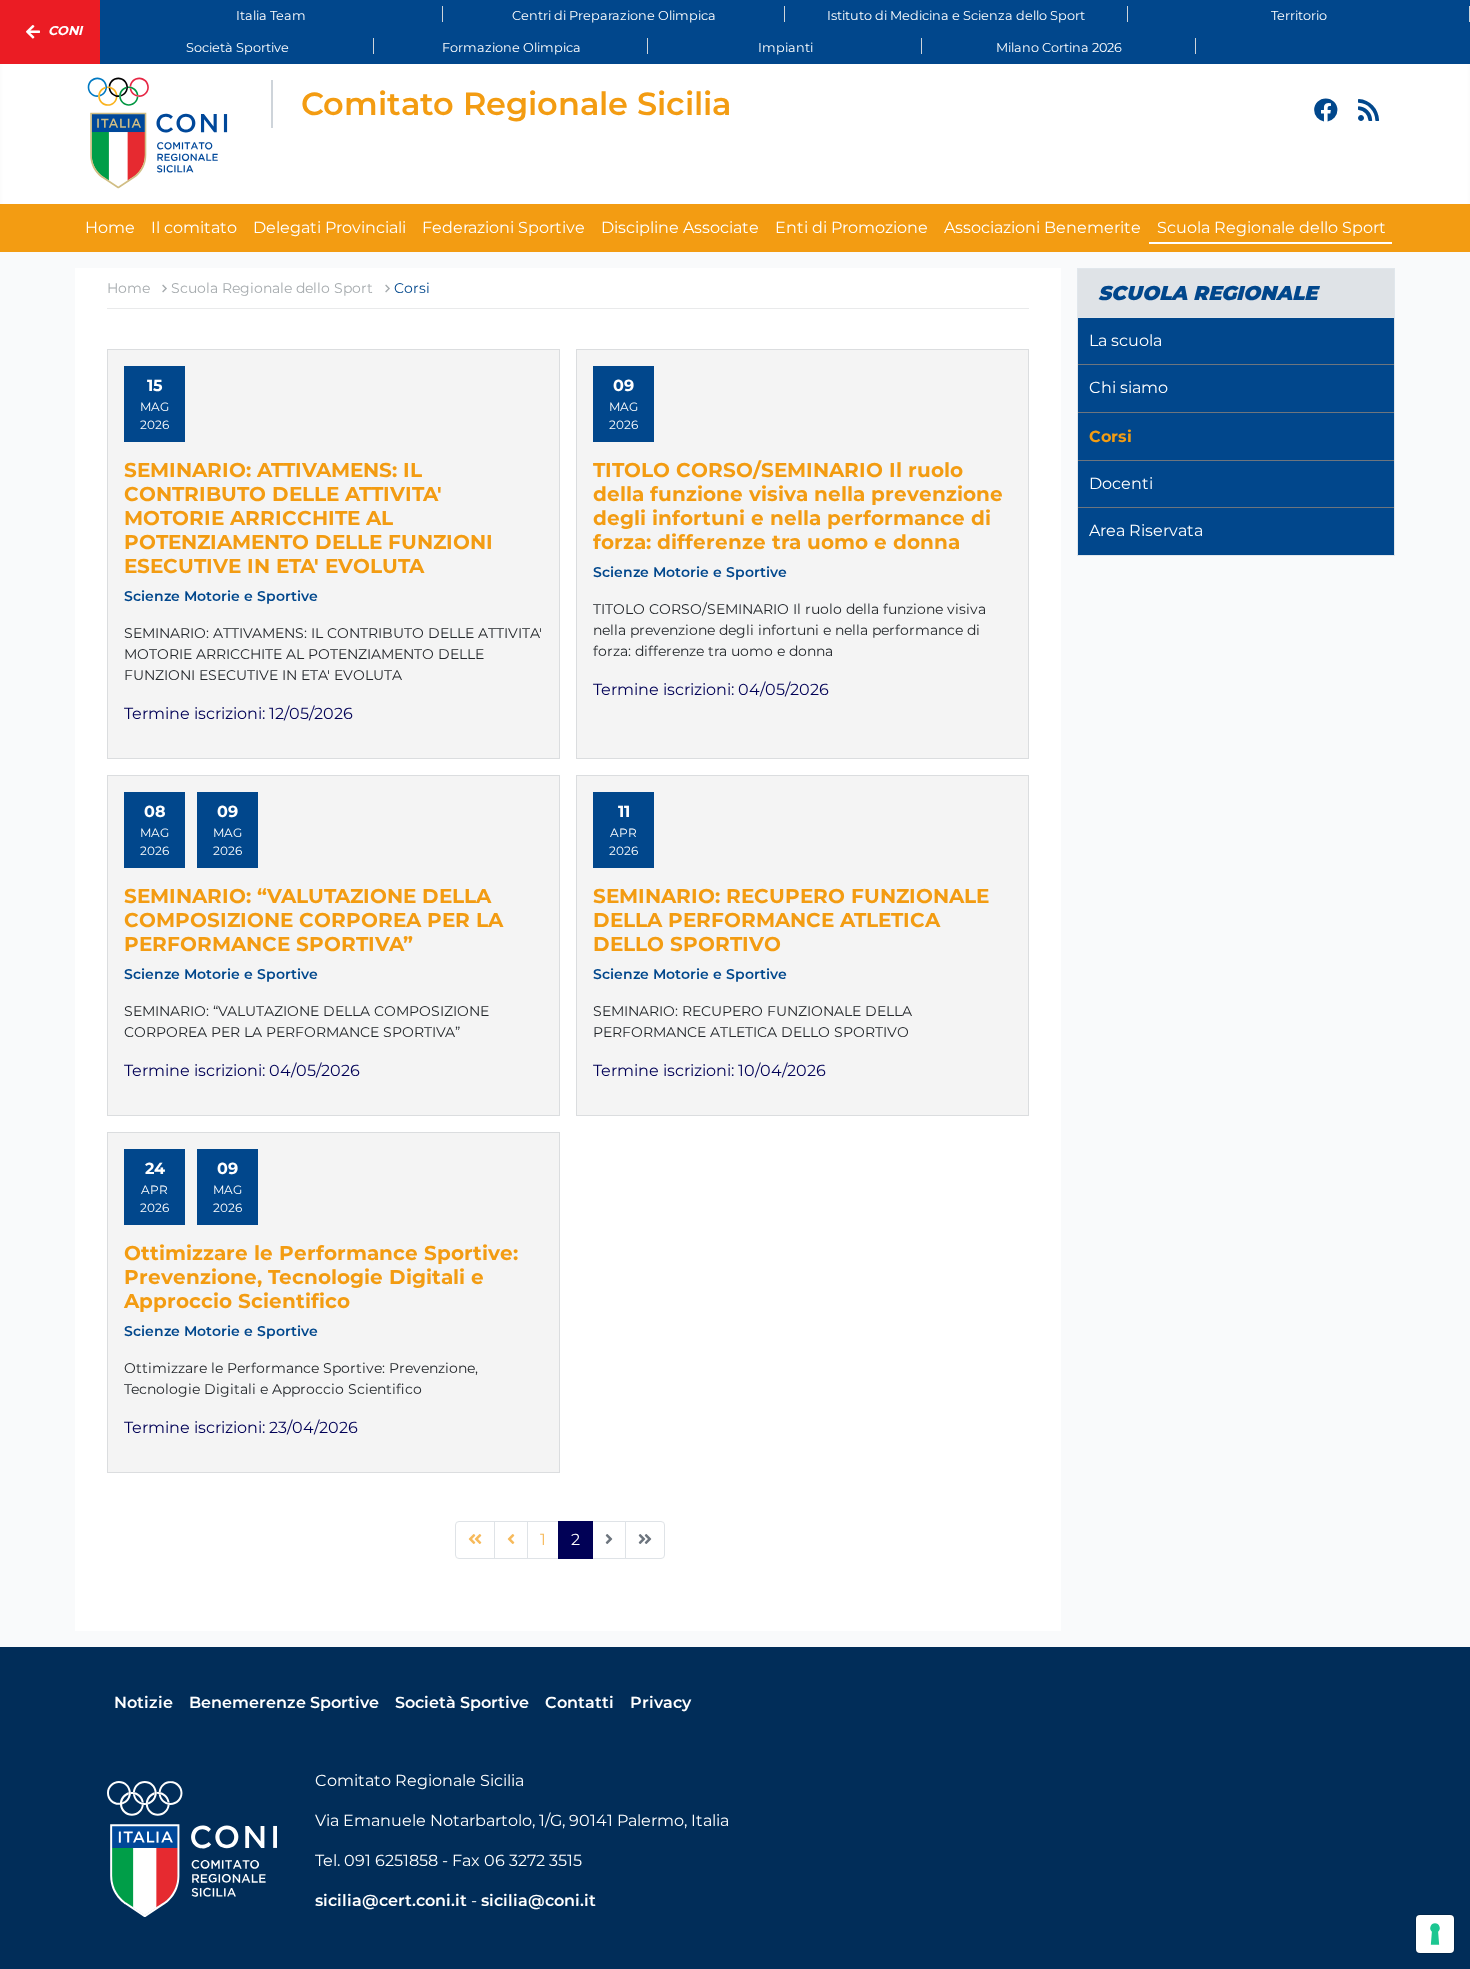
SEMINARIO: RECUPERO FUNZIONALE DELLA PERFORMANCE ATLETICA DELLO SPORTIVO (791, 920)
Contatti (579, 1702)
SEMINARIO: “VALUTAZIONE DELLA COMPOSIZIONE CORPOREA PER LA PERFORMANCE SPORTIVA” (313, 920)
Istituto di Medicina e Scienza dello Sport (956, 15)
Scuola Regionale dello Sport (1271, 227)
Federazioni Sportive (503, 227)
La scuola (1125, 340)
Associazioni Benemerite (1042, 227)
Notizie (143, 1702)
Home (110, 227)
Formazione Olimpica (511, 47)
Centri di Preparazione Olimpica (614, 15)
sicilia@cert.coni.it (391, 1900)
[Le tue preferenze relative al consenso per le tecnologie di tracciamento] (1435, 1934)
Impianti (785, 47)
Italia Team (271, 15)
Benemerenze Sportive (284, 1702)
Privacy (660, 1702)
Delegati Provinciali (329, 227)
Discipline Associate (680, 227)
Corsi (1110, 436)
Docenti (1121, 483)
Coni (65, 30)
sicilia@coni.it (538, 1900)
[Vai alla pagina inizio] (475, 1540)
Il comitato (194, 227)
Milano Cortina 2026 (1059, 47)
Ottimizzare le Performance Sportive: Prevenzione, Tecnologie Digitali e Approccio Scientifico (321, 1277)
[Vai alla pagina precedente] (511, 1540)
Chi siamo (1128, 387)
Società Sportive (237, 47)
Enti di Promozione (851, 227)
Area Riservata (1146, 530)
